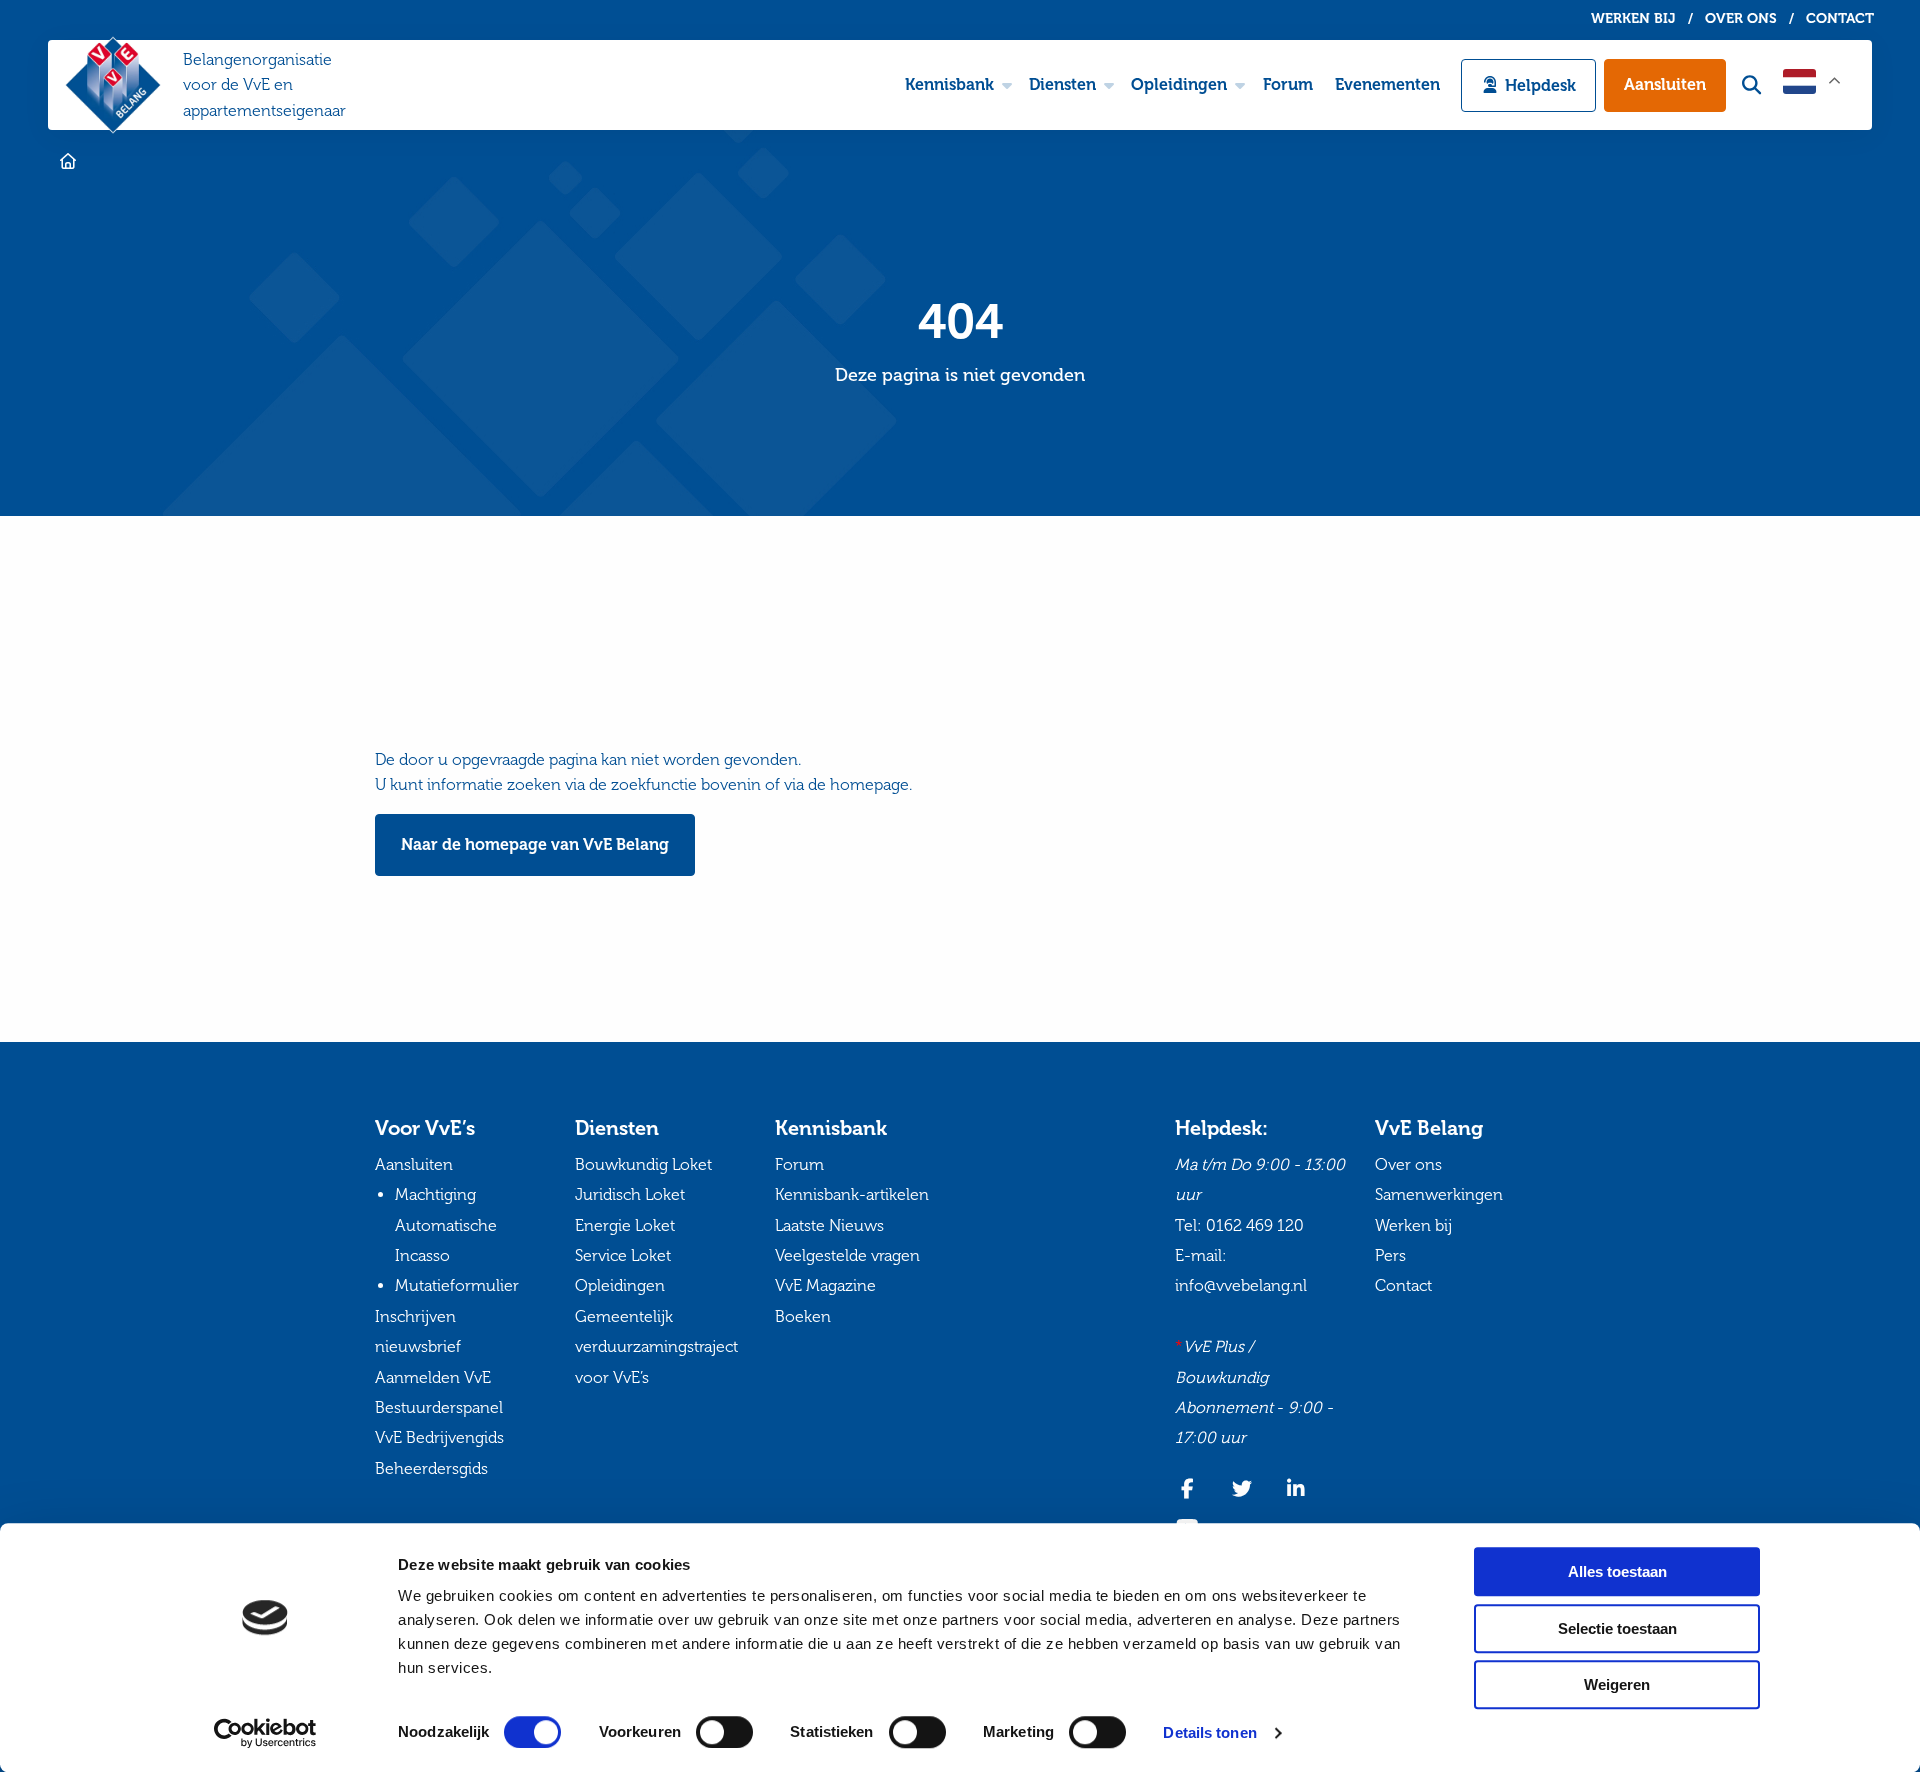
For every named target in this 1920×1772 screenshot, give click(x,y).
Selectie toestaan (1617, 1628)
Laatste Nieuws (829, 1225)
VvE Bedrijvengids (439, 1437)
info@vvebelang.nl (1241, 1285)
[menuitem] (956, 85)
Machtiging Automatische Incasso (446, 1225)
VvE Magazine (825, 1285)
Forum (1288, 84)
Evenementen (1387, 84)
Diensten (1062, 84)
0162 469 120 (1255, 1225)
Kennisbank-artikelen (852, 1194)
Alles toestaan (1617, 1571)
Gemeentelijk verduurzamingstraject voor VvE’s (656, 1347)
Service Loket (623, 1255)
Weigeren (1617, 1684)
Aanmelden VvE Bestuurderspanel (439, 1392)
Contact (1840, 19)
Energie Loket (625, 1225)
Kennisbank (949, 84)
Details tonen (1209, 1732)
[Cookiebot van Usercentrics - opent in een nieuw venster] (265, 1733)
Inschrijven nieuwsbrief (418, 1331)
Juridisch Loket (630, 1194)
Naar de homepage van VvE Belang (535, 844)
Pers (1390, 1255)
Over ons (1741, 19)
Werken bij (1633, 19)
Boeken (803, 1316)
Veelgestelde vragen (847, 1255)
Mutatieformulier (457, 1285)
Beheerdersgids (431, 1468)
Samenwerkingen (1439, 1194)
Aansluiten (1665, 84)
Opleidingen (1179, 84)
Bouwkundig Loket (643, 1164)
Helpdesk (1540, 85)
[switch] (724, 1732)
